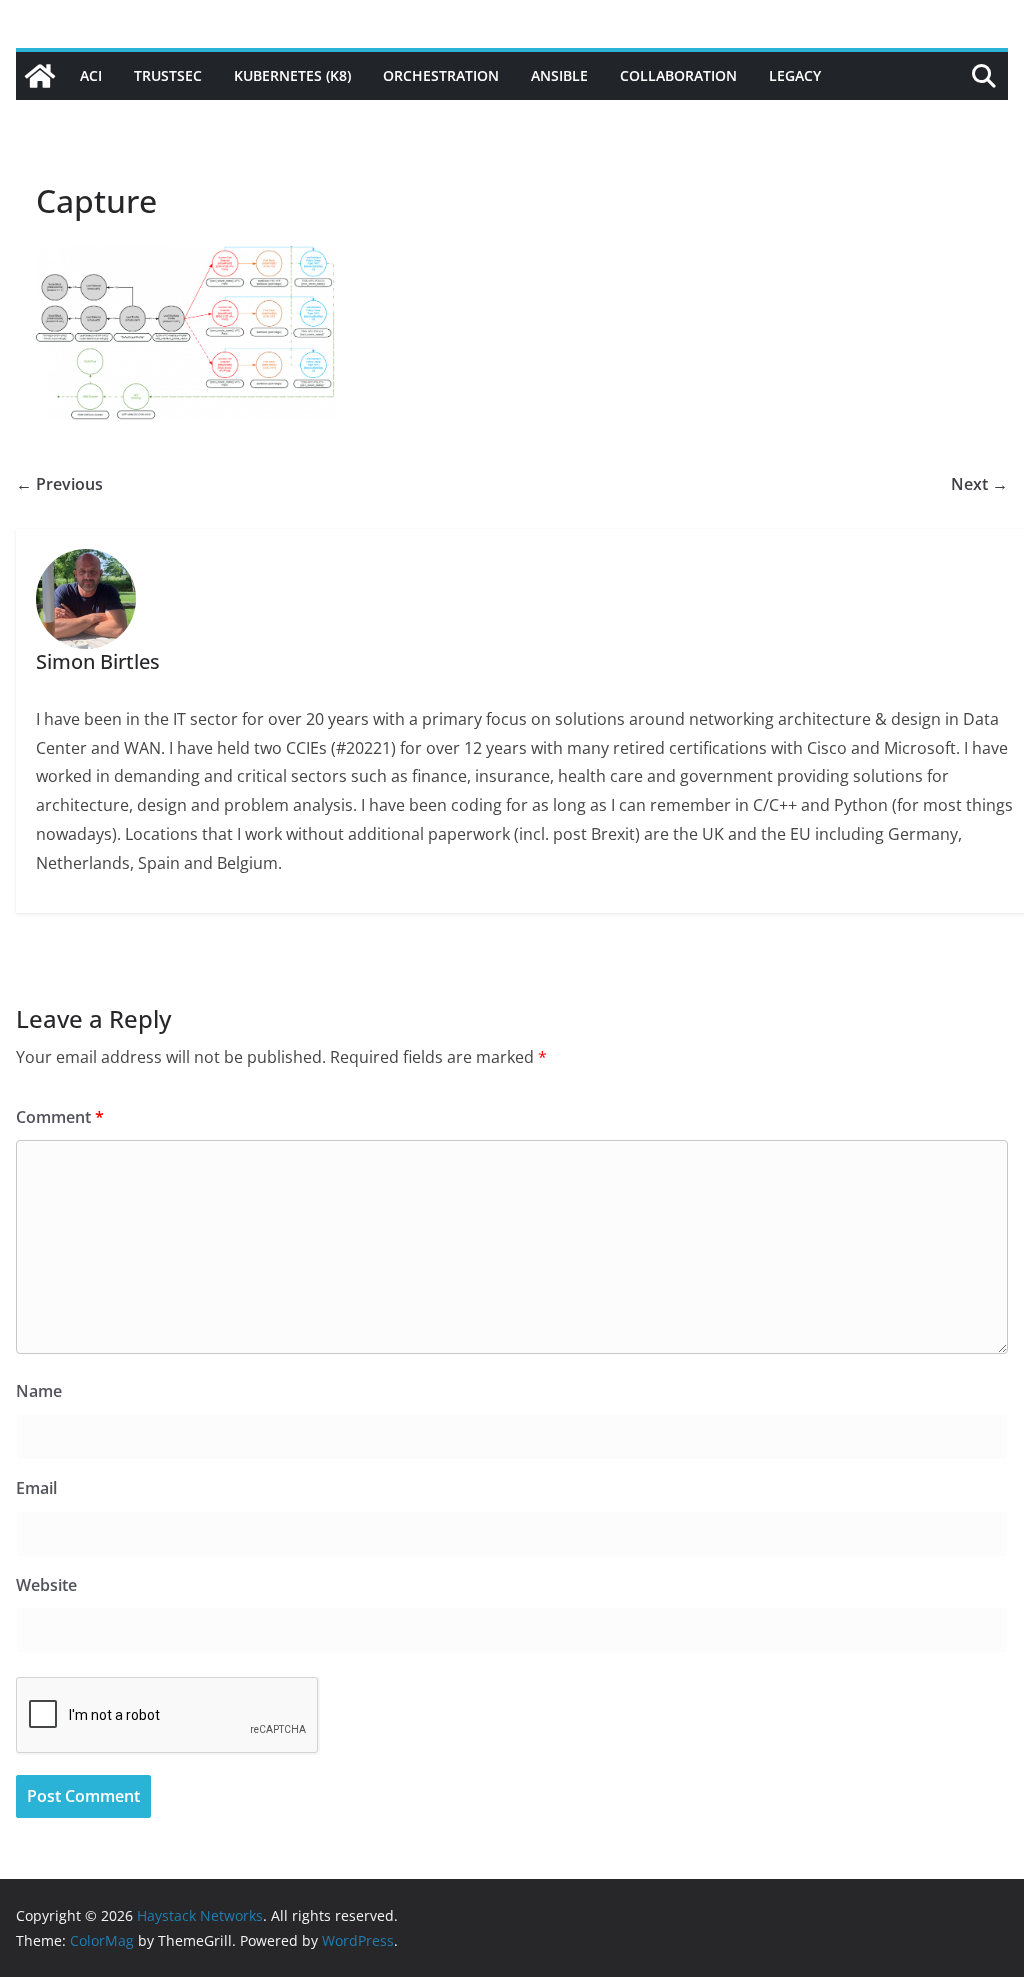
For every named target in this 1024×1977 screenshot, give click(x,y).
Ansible (559, 75)
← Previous (59, 484)
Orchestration (441, 75)
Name (39, 1391)
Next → (979, 484)
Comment (60, 1117)
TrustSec (168, 75)
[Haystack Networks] (40, 76)
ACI (91, 75)
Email (36, 1488)
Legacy (795, 75)
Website (46, 1585)
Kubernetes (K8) (292, 75)
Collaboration (678, 75)
